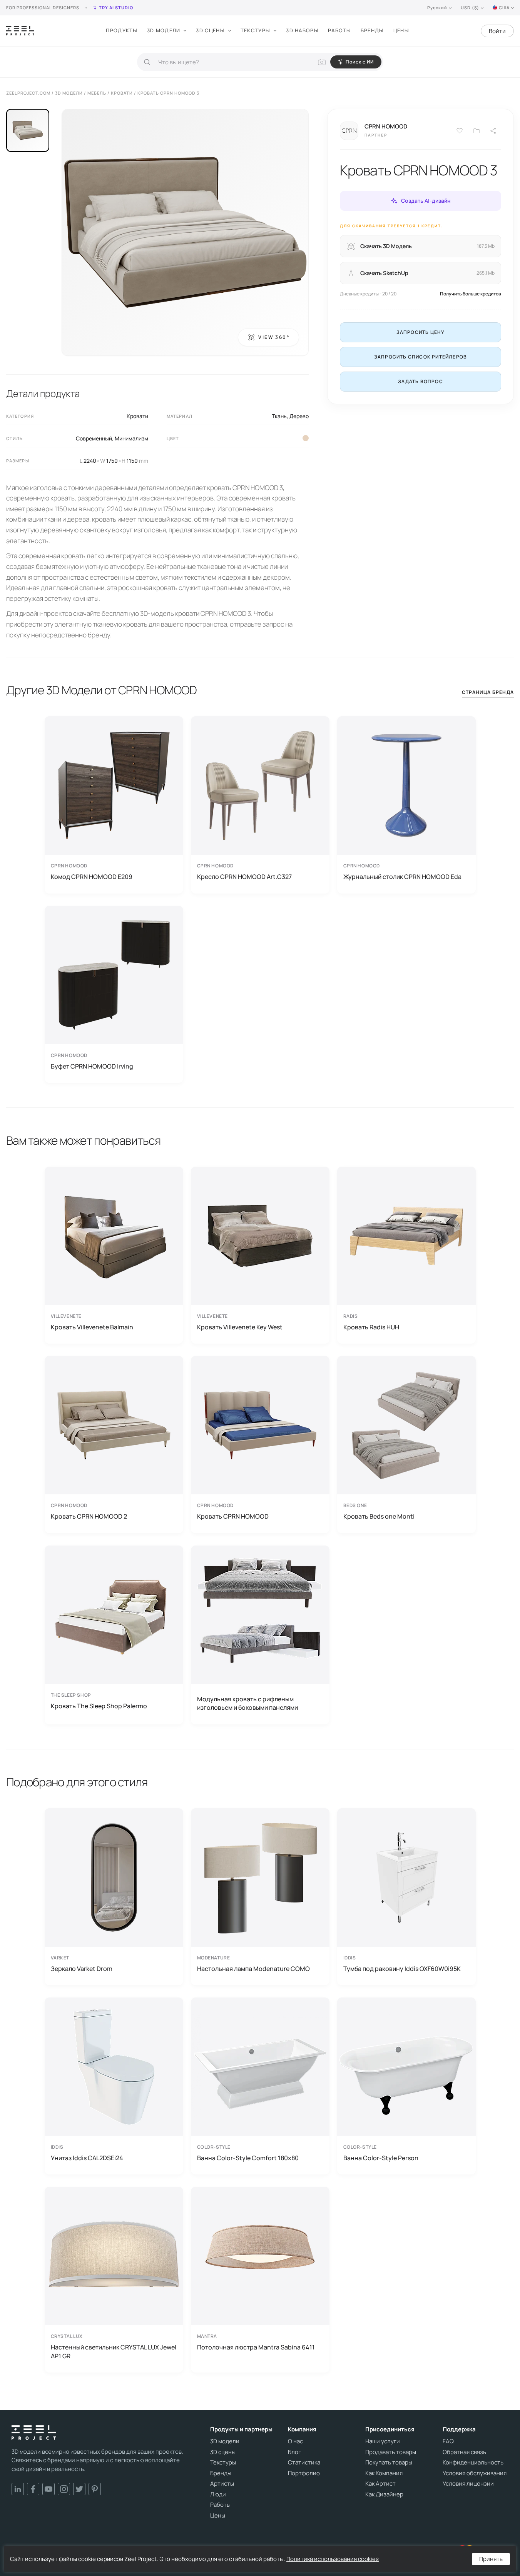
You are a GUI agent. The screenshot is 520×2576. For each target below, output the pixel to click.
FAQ (448, 2441)
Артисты (222, 2484)
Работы (340, 30)
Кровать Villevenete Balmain (92, 1327)
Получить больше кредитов (471, 294)
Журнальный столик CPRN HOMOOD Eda (402, 877)
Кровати (137, 416)
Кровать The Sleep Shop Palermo (99, 1706)
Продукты (122, 30)
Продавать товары (391, 2452)
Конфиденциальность (473, 2463)
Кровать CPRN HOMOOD (233, 1516)
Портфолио (304, 2473)
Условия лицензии (468, 2484)
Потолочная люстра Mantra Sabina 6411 (256, 2347)
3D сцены (210, 30)
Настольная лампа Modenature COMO (253, 1969)
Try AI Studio (116, 8)
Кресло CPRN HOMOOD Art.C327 (244, 877)
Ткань (279, 416)
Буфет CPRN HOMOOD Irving (92, 1066)
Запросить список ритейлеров (421, 357)
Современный (94, 438)
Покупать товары (389, 2463)
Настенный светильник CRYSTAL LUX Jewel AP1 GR (114, 2351)
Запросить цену (421, 332)
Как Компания (384, 2473)
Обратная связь (464, 2452)
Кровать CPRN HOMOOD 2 (89, 1516)
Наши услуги (383, 2441)
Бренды (372, 30)
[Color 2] (306, 438)
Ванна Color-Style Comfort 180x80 (248, 2158)
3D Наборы (302, 30)
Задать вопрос (421, 381)
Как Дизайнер (384, 2494)
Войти (497, 31)
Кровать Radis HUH (371, 1327)
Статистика (304, 2463)
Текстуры (255, 30)
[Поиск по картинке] (322, 62)
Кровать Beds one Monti (379, 1516)
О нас (295, 2441)
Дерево (299, 416)
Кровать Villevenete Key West (240, 1327)
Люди (218, 2494)
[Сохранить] (460, 131)
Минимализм (131, 438)
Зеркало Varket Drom (82, 1969)
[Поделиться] (493, 131)
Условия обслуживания (475, 2473)
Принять (491, 2559)
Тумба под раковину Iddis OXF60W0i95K (402, 1969)
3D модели (164, 30)
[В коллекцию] (477, 131)
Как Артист (380, 2484)
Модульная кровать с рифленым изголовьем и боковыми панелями (247, 1703)
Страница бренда (488, 692)
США (504, 8)
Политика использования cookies (333, 2559)
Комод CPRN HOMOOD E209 (92, 877)
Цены (401, 30)
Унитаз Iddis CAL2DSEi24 (87, 2158)
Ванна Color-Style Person (381, 2158)
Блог (294, 2452)
